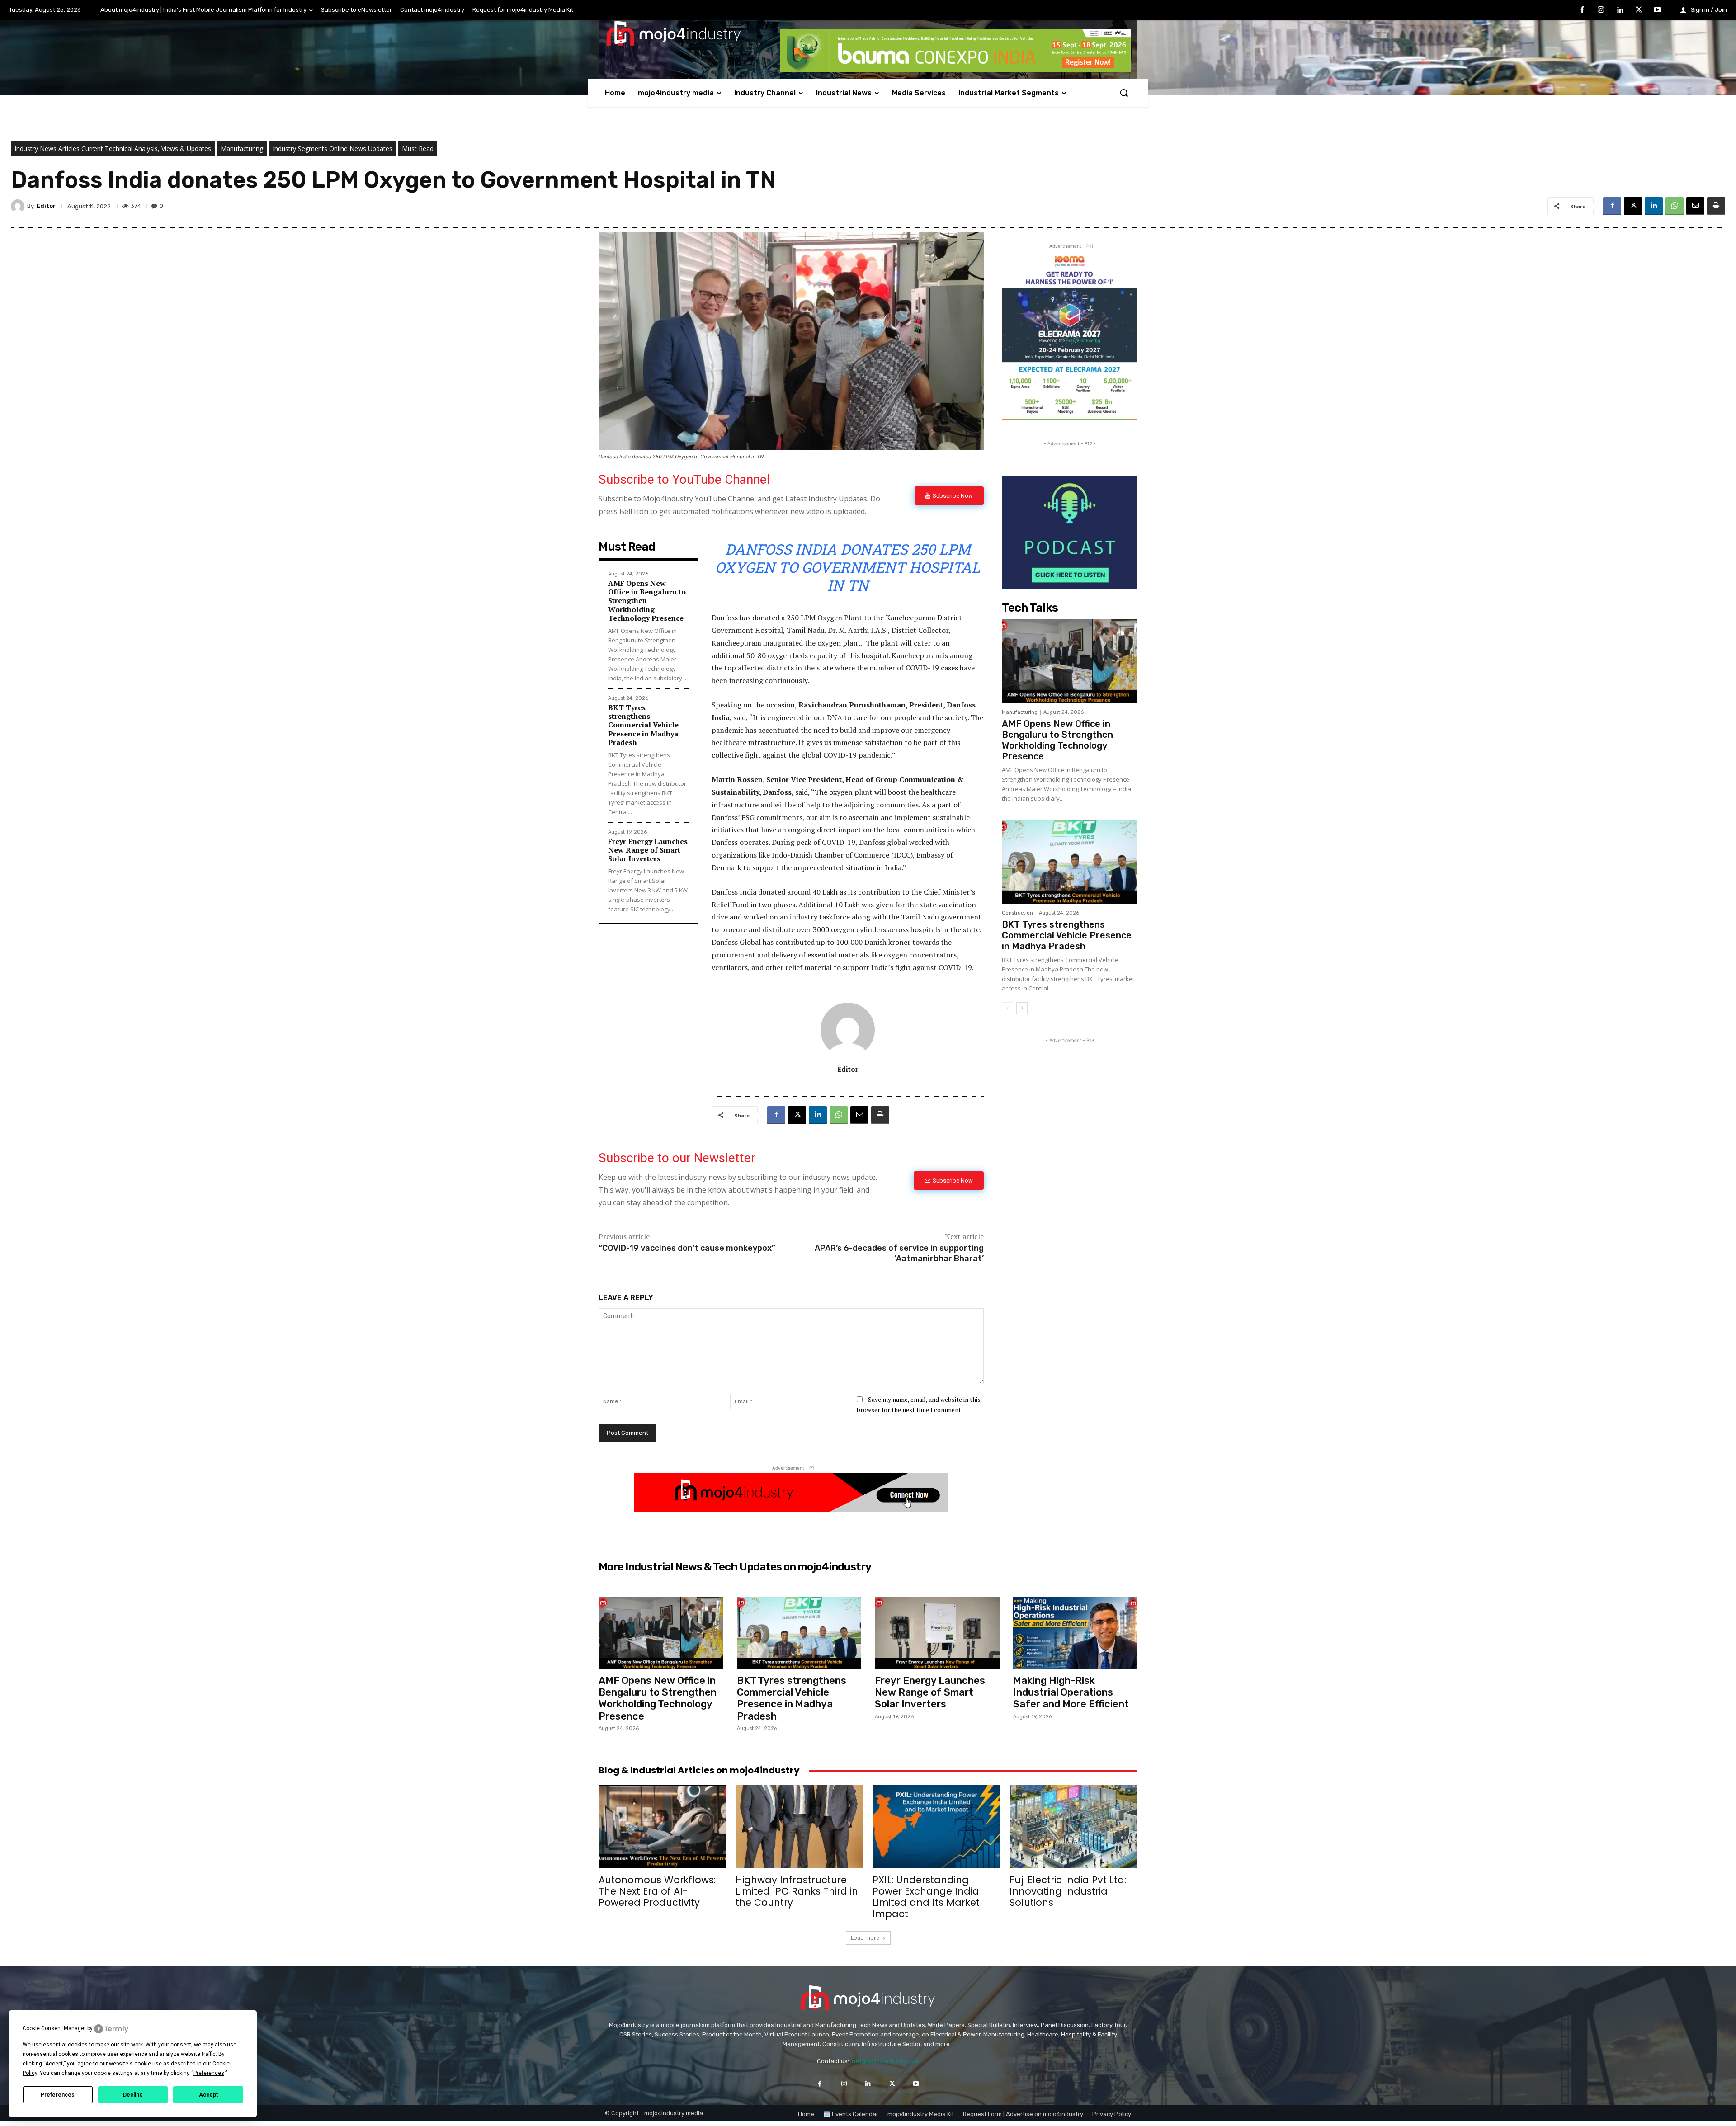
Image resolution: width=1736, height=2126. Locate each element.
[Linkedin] (1620, 10)
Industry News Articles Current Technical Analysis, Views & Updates (113, 148)
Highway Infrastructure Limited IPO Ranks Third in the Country (797, 1891)
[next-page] (1022, 1008)
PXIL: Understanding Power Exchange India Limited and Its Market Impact (926, 1897)
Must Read (418, 148)
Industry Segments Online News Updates (333, 148)
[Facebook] (1582, 10)
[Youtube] (1657, 10)
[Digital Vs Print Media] (791, 1509)
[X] (1639, 10)
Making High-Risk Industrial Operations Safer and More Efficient (1071, 1692)
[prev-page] (1007, 1008)
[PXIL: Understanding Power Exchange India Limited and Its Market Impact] (936, 1827)
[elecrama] (1070, 418)
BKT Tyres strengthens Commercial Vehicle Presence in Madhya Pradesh (643, 725)
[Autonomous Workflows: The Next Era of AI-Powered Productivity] (663, 1827)
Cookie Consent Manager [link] (54, 2028)
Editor (46, 206)
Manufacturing (242, 148)
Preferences (58, 2095)
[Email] (1695, 206)
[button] (1124, 93)
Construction (1017, 913)
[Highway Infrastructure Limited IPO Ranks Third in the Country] (800, 1827)
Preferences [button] (209, 2073)
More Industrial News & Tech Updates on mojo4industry (735, 1567)
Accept (208, 2095)
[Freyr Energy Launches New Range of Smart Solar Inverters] (937, 1633)
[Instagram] (1601, 10)
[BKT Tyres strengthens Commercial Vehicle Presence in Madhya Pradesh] (1070, 862)
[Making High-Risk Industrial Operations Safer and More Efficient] (1076, 1633)
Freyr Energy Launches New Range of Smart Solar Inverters (648, 850)
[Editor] (19, 206)
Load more (865, 1938)
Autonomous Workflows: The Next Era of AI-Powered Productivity (657, 1891)
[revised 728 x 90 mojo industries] (955, 70)
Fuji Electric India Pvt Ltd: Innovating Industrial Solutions (1068, 1891)
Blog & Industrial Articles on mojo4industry (699, 1770)
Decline (133, 2095)
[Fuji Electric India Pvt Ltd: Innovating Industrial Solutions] (1073, 1827)
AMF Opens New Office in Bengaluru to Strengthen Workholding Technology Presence (1057, 740)
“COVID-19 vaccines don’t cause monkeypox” (687, 1248)
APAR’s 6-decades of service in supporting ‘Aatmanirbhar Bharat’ (899, 1253)
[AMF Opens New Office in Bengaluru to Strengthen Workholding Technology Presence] (1070, 661)
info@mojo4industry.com (885, 2061)
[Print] (1716, 206)
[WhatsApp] (1675, 206)
